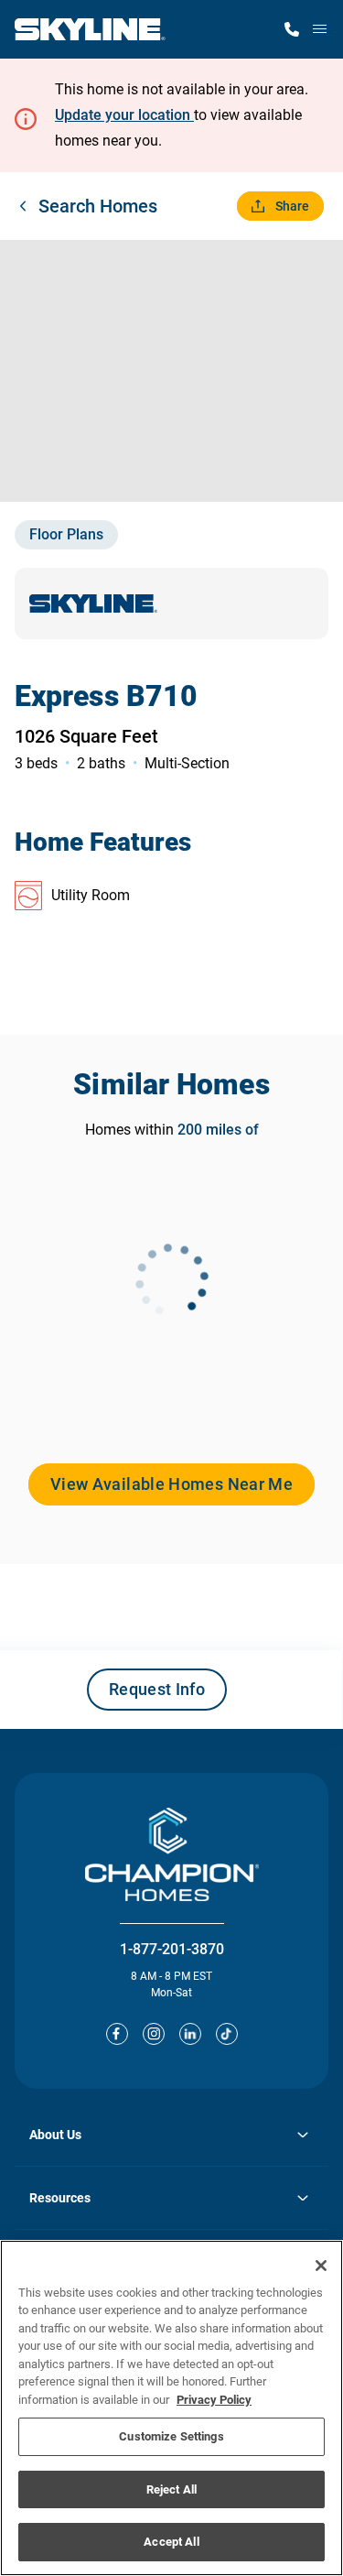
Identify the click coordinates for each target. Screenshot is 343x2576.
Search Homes (98, 206)
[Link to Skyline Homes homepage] (90, 29)
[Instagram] (154, 2034)
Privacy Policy (214, 2400)
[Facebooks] (117, 2034)
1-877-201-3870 (172, 1949)
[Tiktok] (227, 2034)
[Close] (321, 2266)
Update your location (124, 115)
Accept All (171, 2542)
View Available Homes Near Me (171, 1484)
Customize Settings (171, 2436)
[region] (171, 2408)
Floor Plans (66, 534)
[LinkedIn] (190, 2034)
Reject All (171, 2489)
